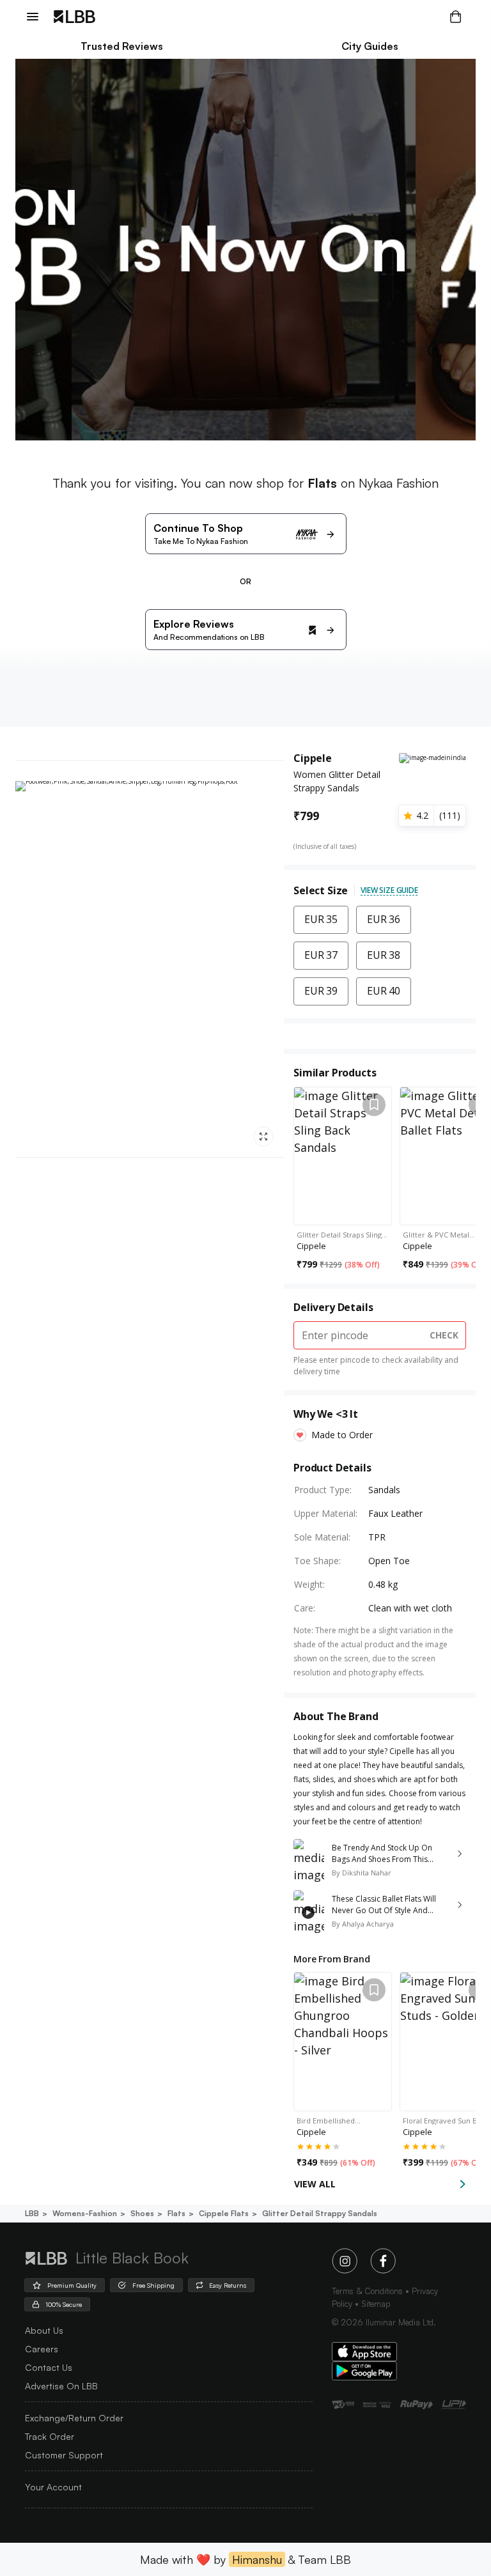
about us (44, 2330)
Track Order (50, 2436)
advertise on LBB (61, 2386)
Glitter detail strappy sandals (320, 2213)
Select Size (321, 890)
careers (42, 2349)
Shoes (142, 2213)
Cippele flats (224, 2213)
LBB (32, 2213)
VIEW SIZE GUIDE (389, 890)
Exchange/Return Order (74, 2418)
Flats (176, 2213)
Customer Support (64, 2455)
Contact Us (49, 2367)
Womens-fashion (85, 2213)
